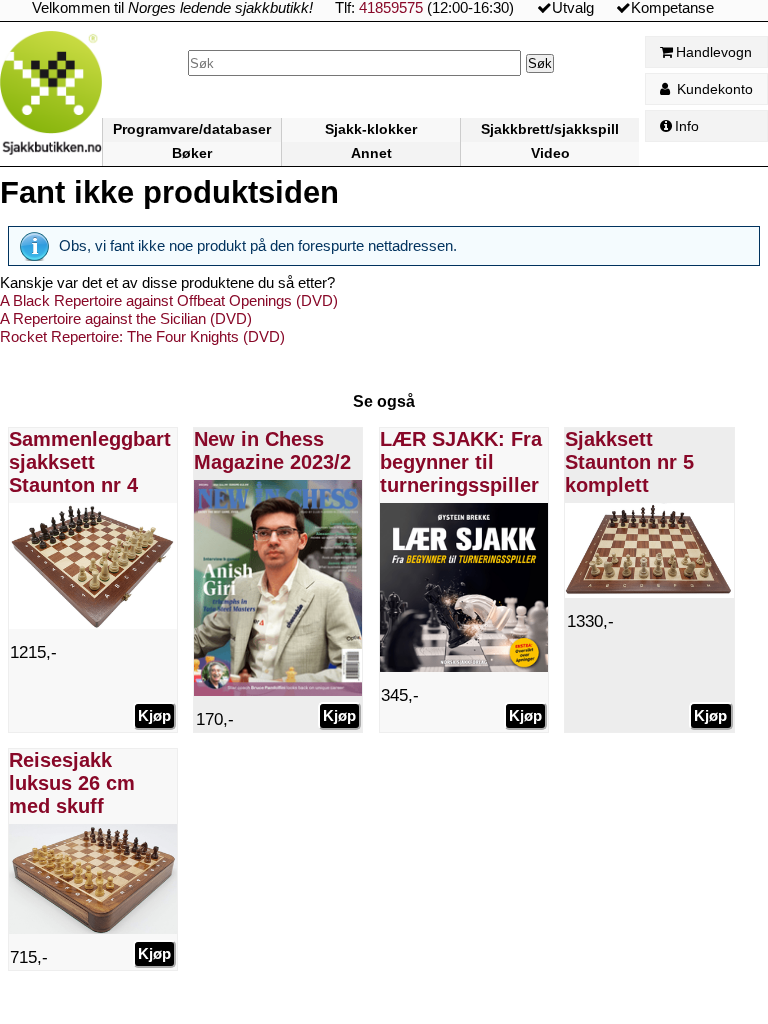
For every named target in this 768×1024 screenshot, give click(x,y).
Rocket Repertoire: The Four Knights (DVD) (142, 336)
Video (550, 153)
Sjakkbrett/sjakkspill (550, 129)
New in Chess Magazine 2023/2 (272, 450)
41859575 (391, 8)
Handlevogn (714, 52)
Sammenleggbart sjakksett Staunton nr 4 (90, 462)
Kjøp (154, 715)
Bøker (192, 153)
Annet (371, 153)
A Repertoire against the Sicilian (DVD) (126, 318)
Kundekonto (713, 89)
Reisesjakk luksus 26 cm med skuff (72, 783)
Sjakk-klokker (371, 129)
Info (687, 126)
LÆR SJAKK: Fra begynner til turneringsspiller (461, 462)
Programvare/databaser (192, 129)
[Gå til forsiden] (51, 98)
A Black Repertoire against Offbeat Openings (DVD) (169, 300)
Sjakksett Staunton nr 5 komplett (629, 462)
